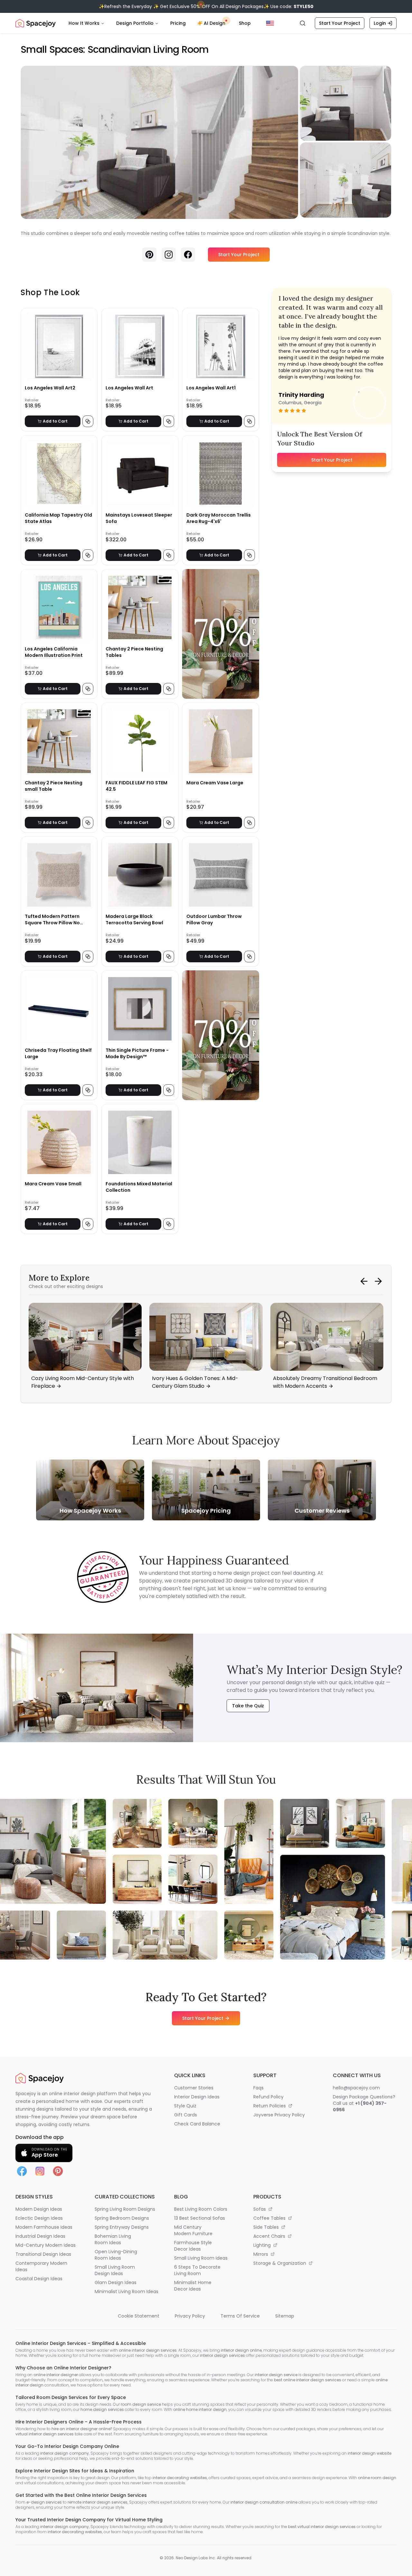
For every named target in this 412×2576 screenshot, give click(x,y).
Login (380, 23)
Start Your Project (340, 23)
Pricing (178, 23)
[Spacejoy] (36, 23)
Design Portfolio (135, 23)
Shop (245, 23)
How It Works (84, 23)
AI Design (215, 23)
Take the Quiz (248, 1706)
